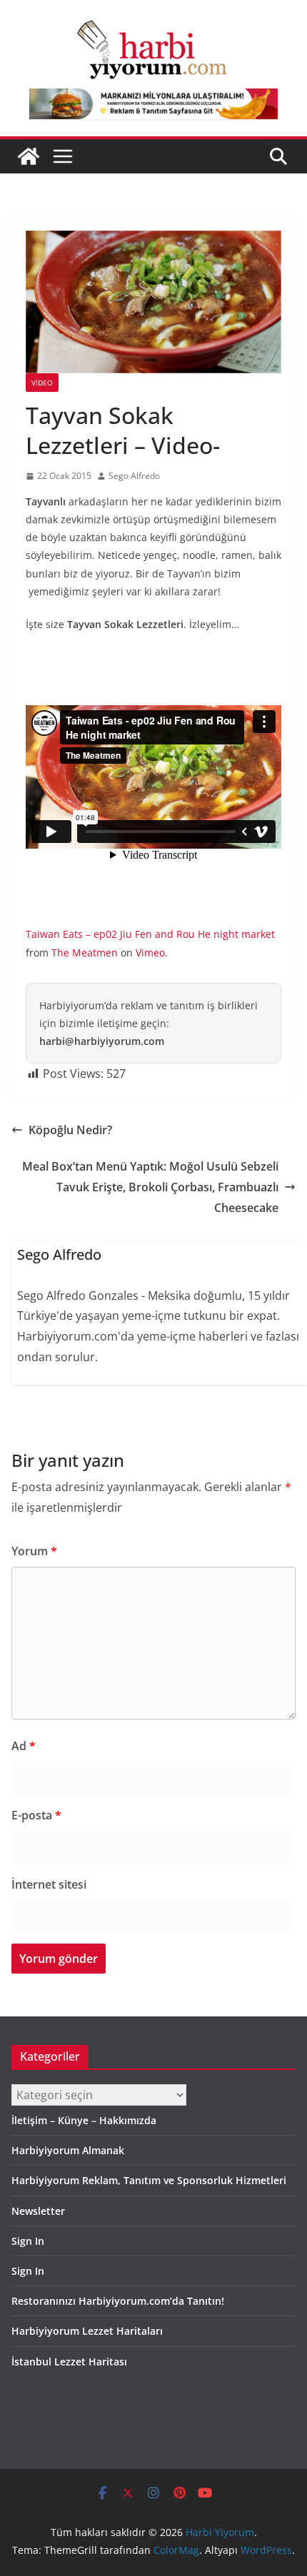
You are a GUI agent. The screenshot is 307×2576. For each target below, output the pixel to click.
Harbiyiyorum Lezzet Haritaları (87, 2331)
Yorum (34, 1551)
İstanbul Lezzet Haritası (69, 2362)
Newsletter (38, 2211)
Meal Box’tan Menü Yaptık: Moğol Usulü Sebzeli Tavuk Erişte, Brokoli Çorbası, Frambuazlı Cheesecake (150, 1187)
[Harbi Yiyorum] (29, 156)
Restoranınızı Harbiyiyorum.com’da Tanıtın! (118, 2301)
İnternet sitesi (49, 1884)
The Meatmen (85, 953)
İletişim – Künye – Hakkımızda (84, 2120)
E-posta (36, 1815)
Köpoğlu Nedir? (70, 1130)
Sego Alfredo (134, 476)
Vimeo (150, 953)
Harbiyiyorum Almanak (68, 2150)
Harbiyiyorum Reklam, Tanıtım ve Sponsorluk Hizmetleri (149, 2180)
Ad (24, 1746)
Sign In (28, 2241)
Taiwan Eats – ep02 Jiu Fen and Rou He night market (150, 934)
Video (42, 383)
